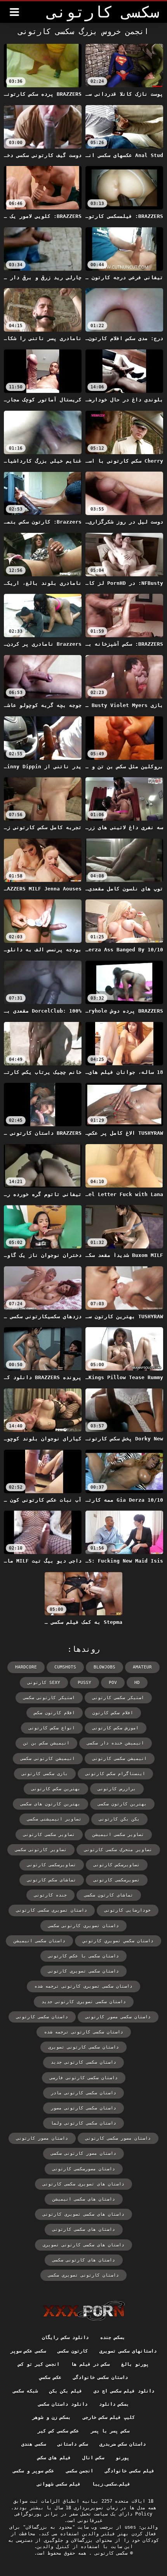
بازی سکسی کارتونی (45, 1774)
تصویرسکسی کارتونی (117, 1880)
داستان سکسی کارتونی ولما (83, 2123)
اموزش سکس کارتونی (116, 1728)
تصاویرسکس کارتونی (117, 1865)
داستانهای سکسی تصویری (128, 2351)
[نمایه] (84, 2311)
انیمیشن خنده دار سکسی (116, 1743)
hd (137, 1683)
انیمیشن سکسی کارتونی (120, 1759)
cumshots (65, 1667)
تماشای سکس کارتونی (52, 1880)
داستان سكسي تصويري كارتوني (118, 1941)
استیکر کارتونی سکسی (49, 1698)
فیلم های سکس (54, 2458)
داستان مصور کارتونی (42, 2138)
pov (113, 1683)
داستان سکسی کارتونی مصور (83, 2108)
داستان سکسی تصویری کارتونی (83, 1971)
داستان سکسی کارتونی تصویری (83, 2047)
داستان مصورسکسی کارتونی (84, 2169)
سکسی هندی (34, 2444)
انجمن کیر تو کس (39, 2364)
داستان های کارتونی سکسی (84, 2260)
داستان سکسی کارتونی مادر (83, 2093)
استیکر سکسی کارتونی (118, 1698)
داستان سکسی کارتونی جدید (83, 2062)
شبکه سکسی (25, 2391)
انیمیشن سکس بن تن (46, 1743)
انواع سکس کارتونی (52, 1728)
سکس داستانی (72, 2444)
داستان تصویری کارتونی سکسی (83, 1926)
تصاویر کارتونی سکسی (41, 1850)
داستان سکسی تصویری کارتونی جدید (84, 2002)
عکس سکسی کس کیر (58, 2431)
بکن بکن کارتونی (119, 1819)
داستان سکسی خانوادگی (100, 2377)
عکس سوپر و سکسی (33, 2471)
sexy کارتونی (44, 1683)
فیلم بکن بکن (66, 2391)
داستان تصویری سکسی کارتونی (52, 1910)
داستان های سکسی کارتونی (84, 2229)
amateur (142, 1667)
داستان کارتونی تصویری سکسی (83, 2275)
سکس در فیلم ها (90, 2364)
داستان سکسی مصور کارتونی (118, 2017)
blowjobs (104, 1667)
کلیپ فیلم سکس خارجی (109, 2417)
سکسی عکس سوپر (28, 2351)
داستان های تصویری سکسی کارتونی (83, 2184)
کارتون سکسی (72, 2351)
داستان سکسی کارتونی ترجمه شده (84, 2032)
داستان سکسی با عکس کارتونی (83, 1956)
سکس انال (93, 2458)
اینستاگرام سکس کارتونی (115, 1774)
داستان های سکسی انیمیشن (84, 2199)
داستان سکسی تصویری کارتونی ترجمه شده (83, 1986)
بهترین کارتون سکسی (122, 1804)
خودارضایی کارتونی (128, 1910)
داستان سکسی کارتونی (42, 2017)
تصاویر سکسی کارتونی (49, 1835)
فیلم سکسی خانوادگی (130, 2471)
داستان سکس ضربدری (123, 2444)
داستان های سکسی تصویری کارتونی (83, 2214)
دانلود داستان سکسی (63, 2404)
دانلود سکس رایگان (65, 2337)
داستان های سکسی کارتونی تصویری (83, 2245)
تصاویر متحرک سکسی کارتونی (118, 1850)
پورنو (123, 2458)
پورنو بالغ (135, 2364)
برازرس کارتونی (117, 1789)
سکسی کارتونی (110, 2553)
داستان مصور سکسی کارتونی (118, 2138)
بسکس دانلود (114, 2404)
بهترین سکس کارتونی (56, 1789)
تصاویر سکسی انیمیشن (118, 1835)
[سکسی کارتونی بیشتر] (14, 12)
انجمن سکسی (80, 2471)
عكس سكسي (50, 2377)
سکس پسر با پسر (110, 2431)
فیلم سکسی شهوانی (59, 2484)
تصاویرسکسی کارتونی (52, 1865)
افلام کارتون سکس (55, 1713)
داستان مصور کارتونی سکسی (83, 2153)
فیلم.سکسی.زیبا (111, 2484)
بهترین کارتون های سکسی (50, 1804)
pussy (84, 1683)
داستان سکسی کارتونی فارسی (84, 2078)
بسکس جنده (112, 2337)
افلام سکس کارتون (113, 1713)
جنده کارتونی (50, 1895)
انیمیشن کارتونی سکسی (48, 1759)
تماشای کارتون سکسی (109, 1895)
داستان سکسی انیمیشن (39, 1941)
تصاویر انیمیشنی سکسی (54, 1819)
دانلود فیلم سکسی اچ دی (124, 2391)
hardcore (26, 1667)
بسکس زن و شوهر (51, 2417)
